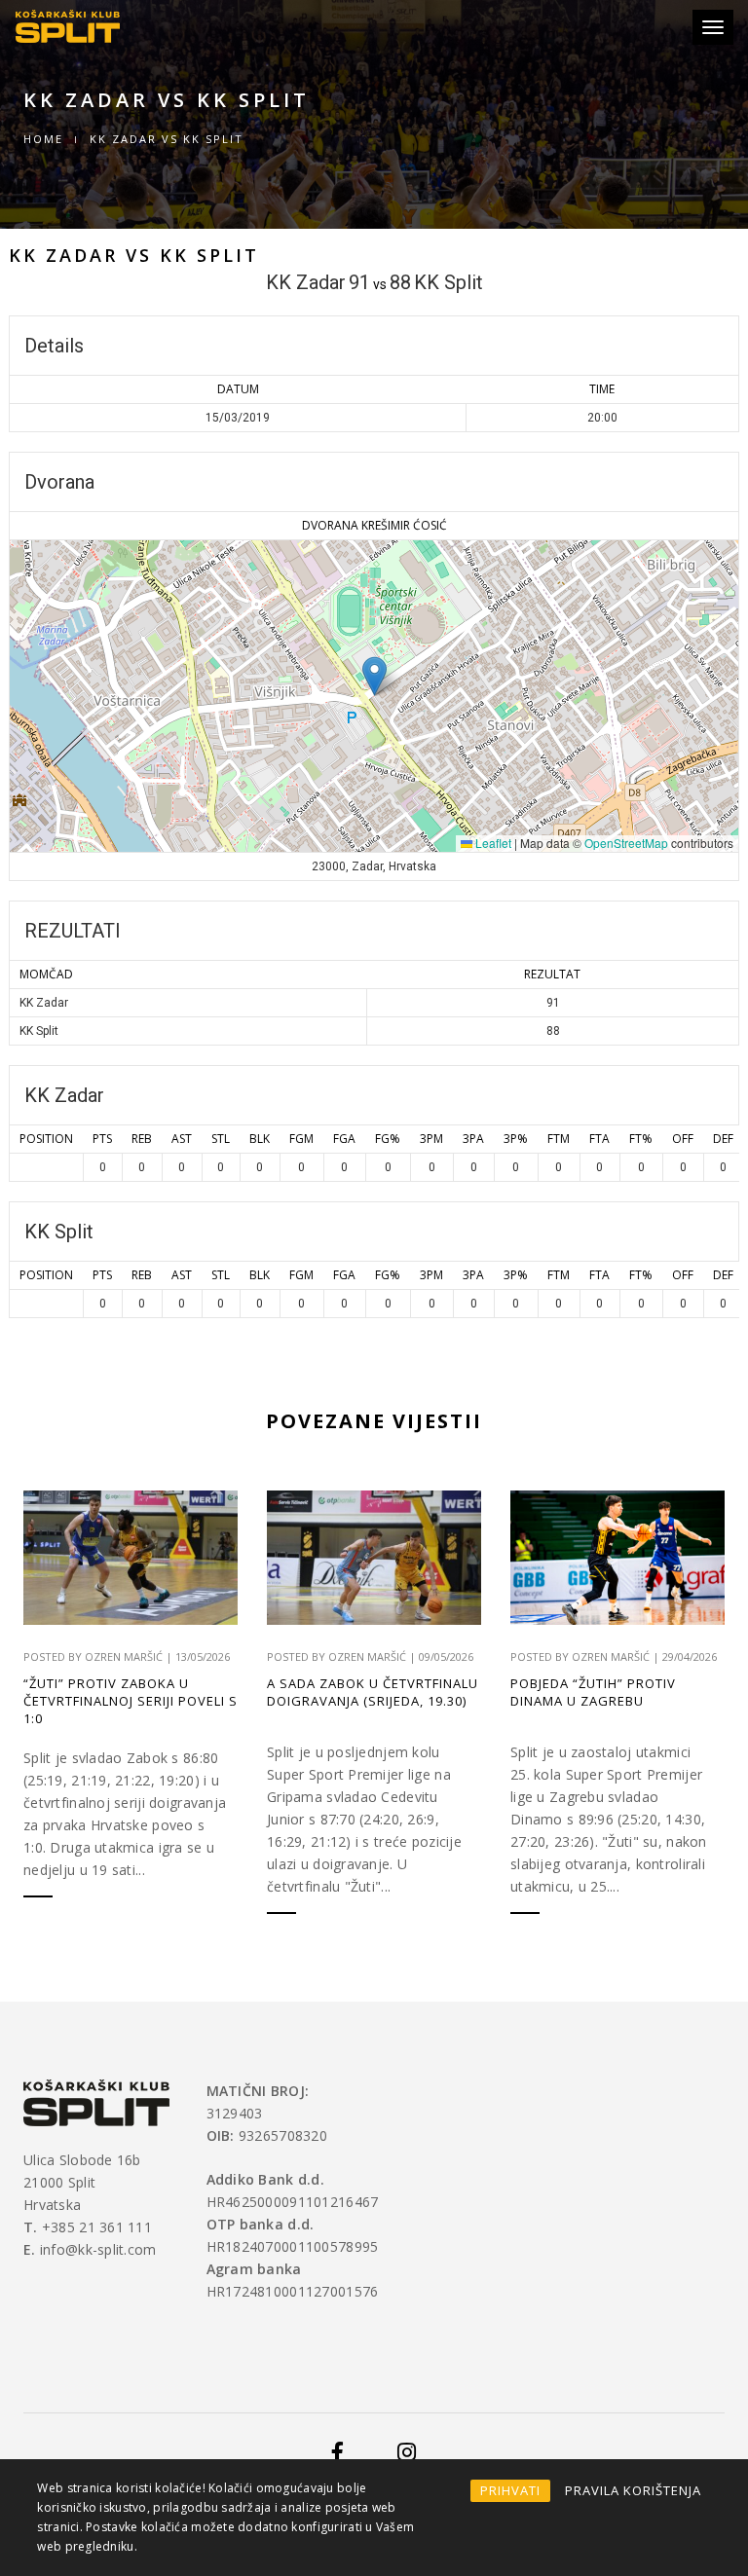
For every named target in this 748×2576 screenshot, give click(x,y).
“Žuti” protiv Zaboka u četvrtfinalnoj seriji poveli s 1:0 (131, 1701)
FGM (301, 1139)
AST (182, 1139)
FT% (641, 1139)
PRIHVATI (510, 2490)
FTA (599, 1139)
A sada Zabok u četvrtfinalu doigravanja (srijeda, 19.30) (373, 1692)
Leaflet (492, 843)
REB (142, 1139)
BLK (260, 1139)
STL (221, 1139)
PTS (102, 1139)
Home (43, 139)
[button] (374, 676)
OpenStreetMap (626, 843)
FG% (388, 1139)
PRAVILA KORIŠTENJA (633, 2490)
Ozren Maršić (124, 1656)
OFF (683, 1139)
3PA (473, 1139)
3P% (516, 1139)
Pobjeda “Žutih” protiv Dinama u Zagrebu (593, 1692)
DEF (723, 1139)
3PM (431, 1139)
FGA (344, 1139)
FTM (559, 1139)
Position (46, 1139)
